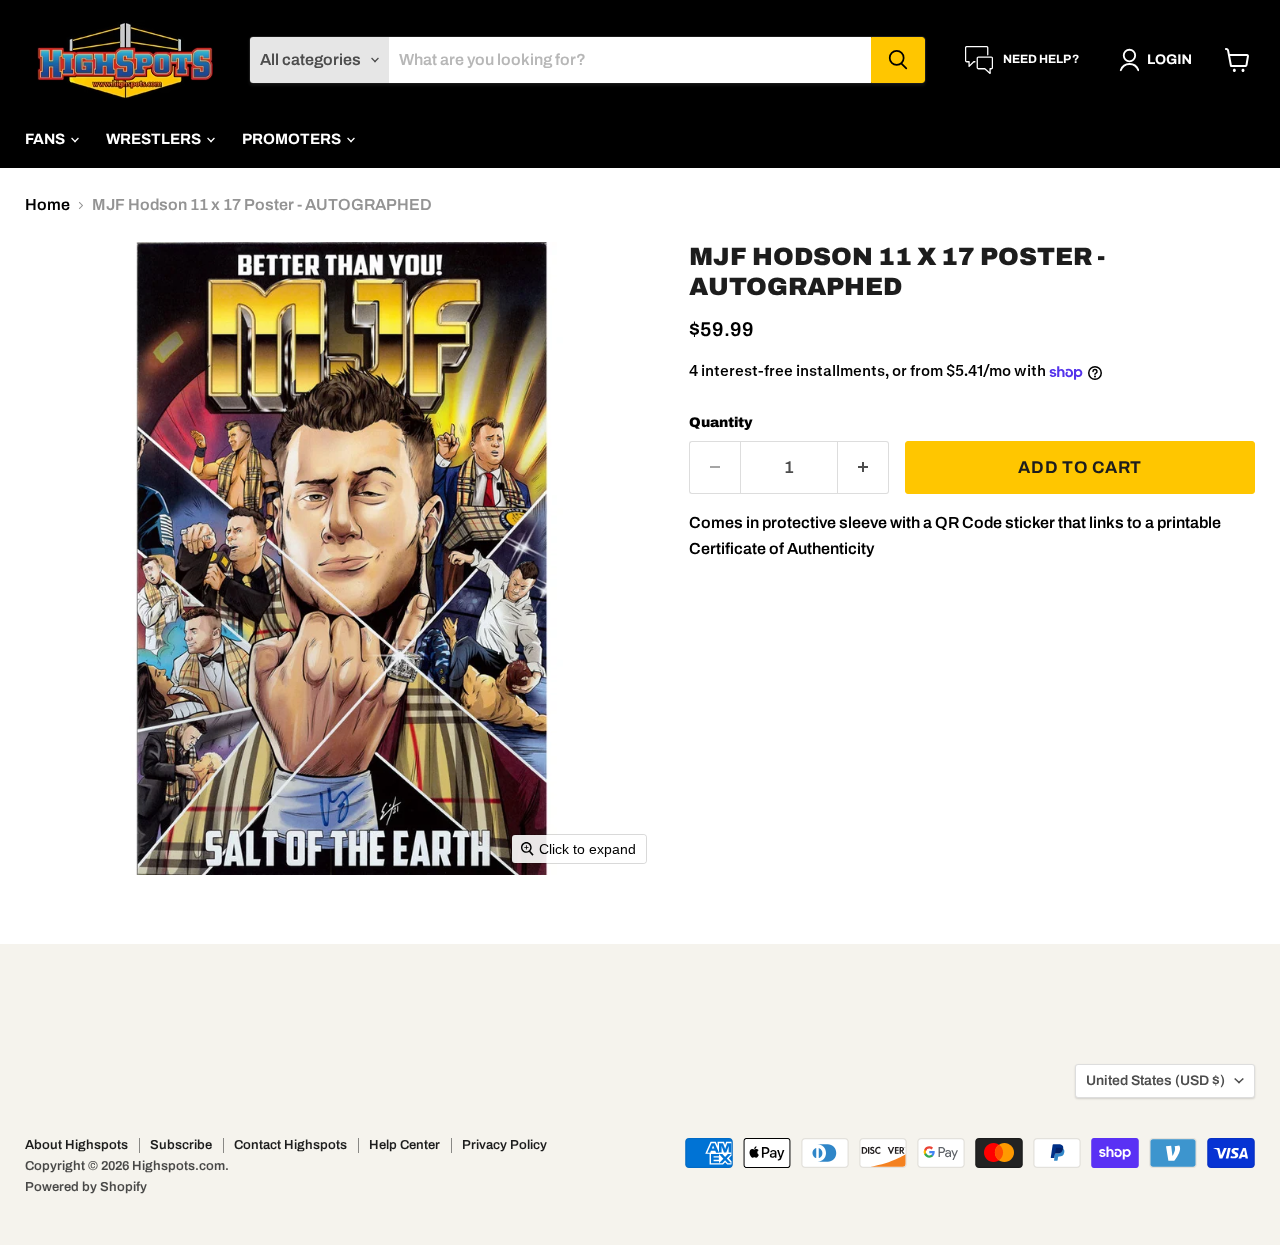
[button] (1159, 60)
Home (47, 204)
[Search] (898, 60)
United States (1155, 1080)
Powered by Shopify (86, 1187)
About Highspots (76, 1145)
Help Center (404, 1145)
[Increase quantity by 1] (863, 468)
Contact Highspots (290, 1145)
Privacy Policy (504, 1145)
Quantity (721, 422)
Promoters (293, 139)
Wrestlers (155, 139)
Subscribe (181, 1145)
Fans (46, 139)
